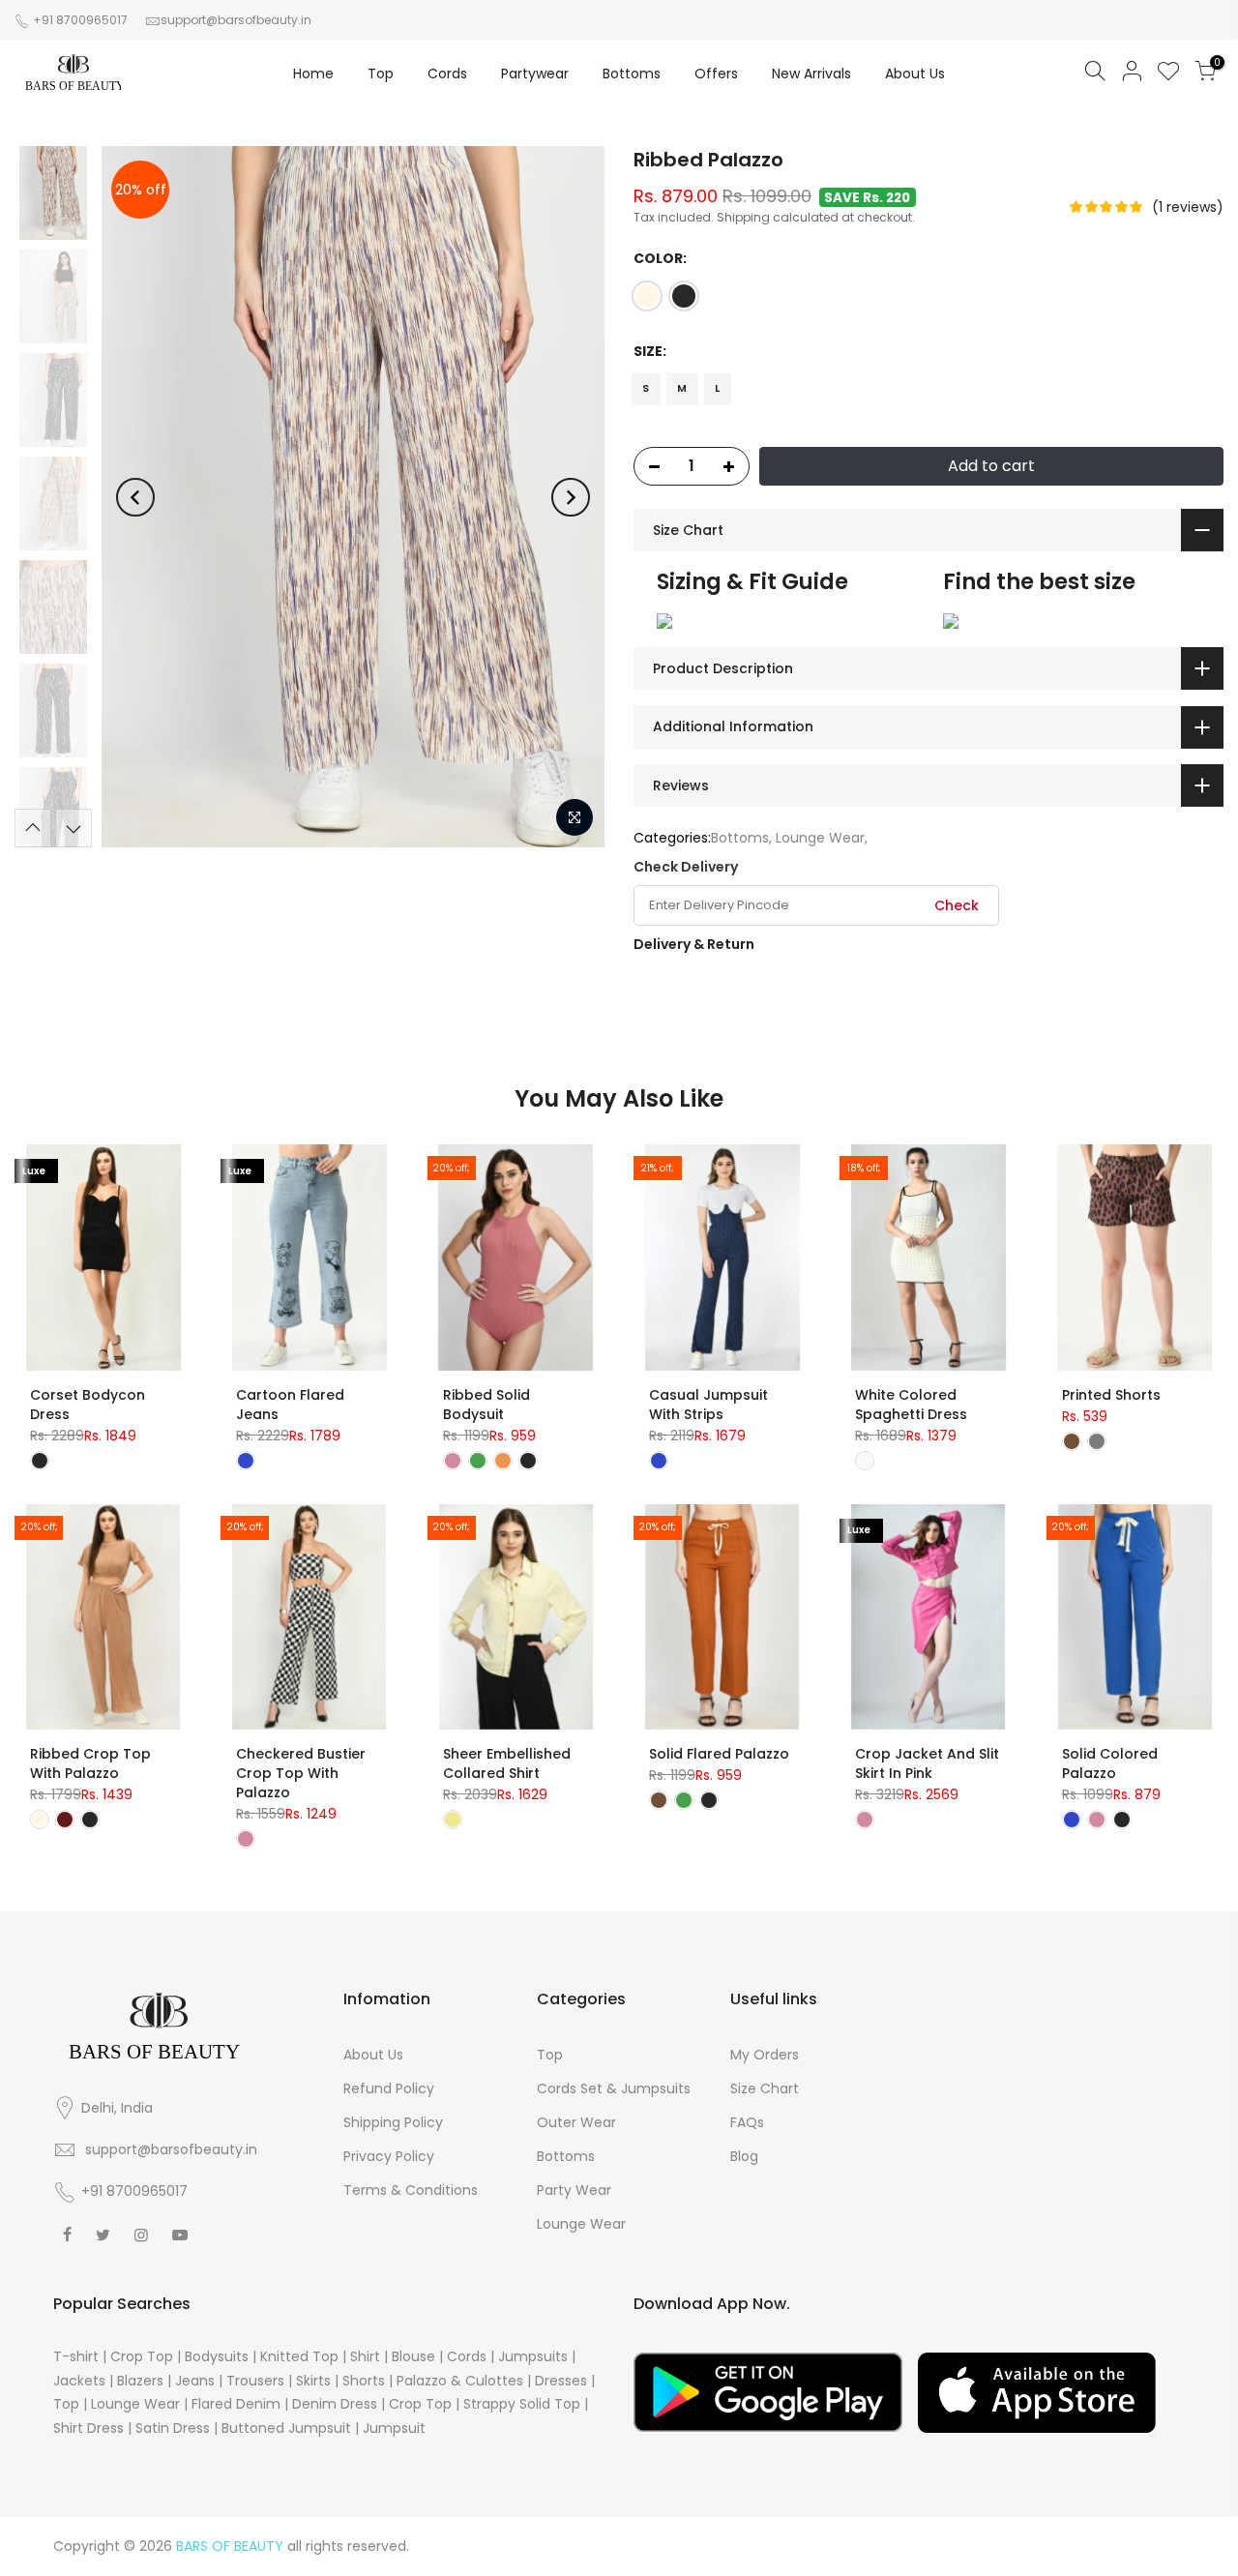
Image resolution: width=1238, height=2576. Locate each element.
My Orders (765, 2055)
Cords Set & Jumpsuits (614, 2088)
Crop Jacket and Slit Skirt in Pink (927, 1763)
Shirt (365, 2356)
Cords (447, 74)
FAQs (747, 2122)
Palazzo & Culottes (460, 2381)
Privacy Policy (389, 2156)
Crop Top (142, 2356)
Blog (744, 2156)
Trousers (255, 2381)
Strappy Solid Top (522, 2404)
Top (381, 74)
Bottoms (632, 74)
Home (313, 74)
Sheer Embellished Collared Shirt (507, 1763)
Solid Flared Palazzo (719, 1754)
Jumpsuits (533, 2356)
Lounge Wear (820, 838)
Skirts (313, 2381)
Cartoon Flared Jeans (290, 1405)
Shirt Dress (88, 2428)
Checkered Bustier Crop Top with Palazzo (301, 1773)
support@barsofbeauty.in (236, 20)
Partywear (535, 74)
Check (957, 905)
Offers (716, 74)
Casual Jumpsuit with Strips (708, 1405)
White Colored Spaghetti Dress (911, 1405)
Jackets (79, 2381)
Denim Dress (335, 2404)
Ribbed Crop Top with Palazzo (90, 1763)
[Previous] (135, 497)
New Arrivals (811, 74)
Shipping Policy (393, 2122)
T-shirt (76, 2356)
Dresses (561, 2381)
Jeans (195, 2381)
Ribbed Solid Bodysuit (486, 1405)
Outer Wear (576, 2122)
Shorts (364, 2381)
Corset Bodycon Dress (88, 1405)
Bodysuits (217, 2356)
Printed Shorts (1111, 1395)
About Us (915, 74)
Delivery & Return (694, 944)
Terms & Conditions (411, 2190)
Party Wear (574, 2190)
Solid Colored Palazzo (1110, 1763)
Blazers (140, 2381)
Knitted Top (299, 2356)
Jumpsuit (394, 2428)
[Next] (571, 497)
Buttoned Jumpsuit (286, 2428)
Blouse (413, 2356)
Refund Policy (389, 2088)
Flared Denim (236, 2404)
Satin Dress (173, 2428)
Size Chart (765, 2088)
